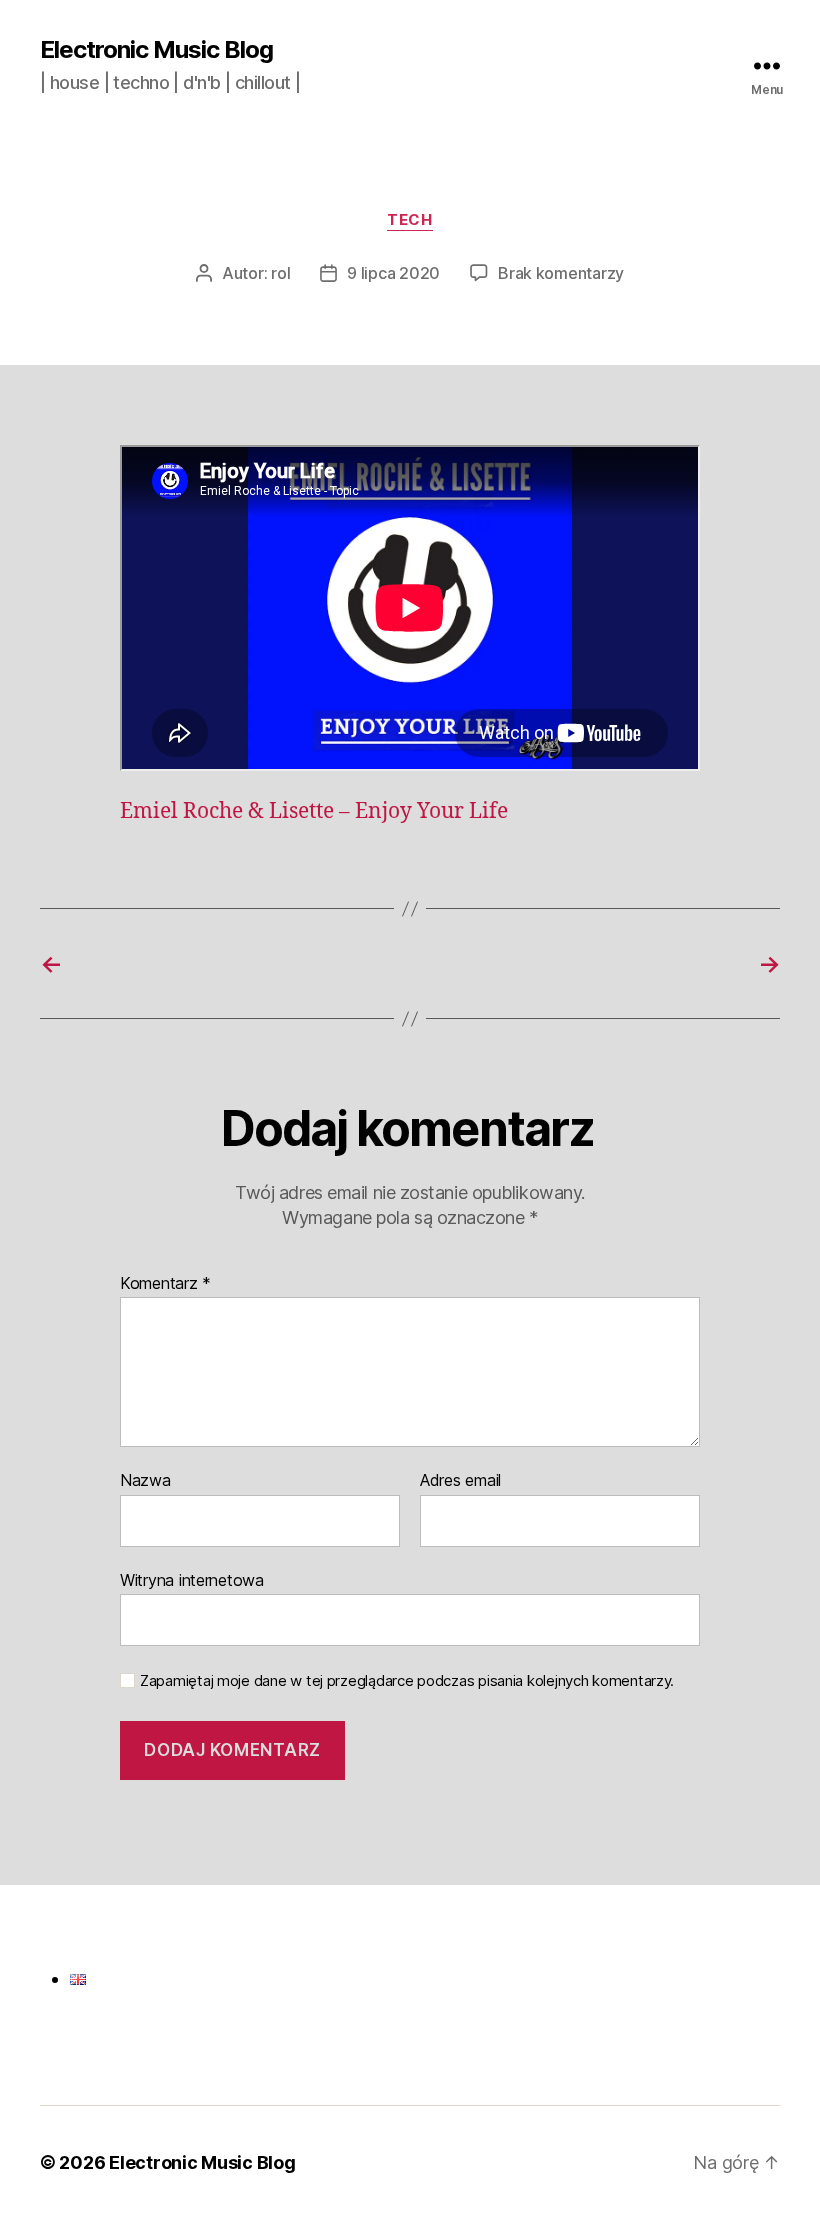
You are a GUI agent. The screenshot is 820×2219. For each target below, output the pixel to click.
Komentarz (165, 1284)
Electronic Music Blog (156, 50)
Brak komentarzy (561, 273)
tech (409, 220)
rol (280, 273)
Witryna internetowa (192, 1579)
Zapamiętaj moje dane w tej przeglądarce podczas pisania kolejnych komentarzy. (407, 1681)
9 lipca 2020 (393, 273)
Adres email (460, 1481)
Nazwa (145, 1481)
